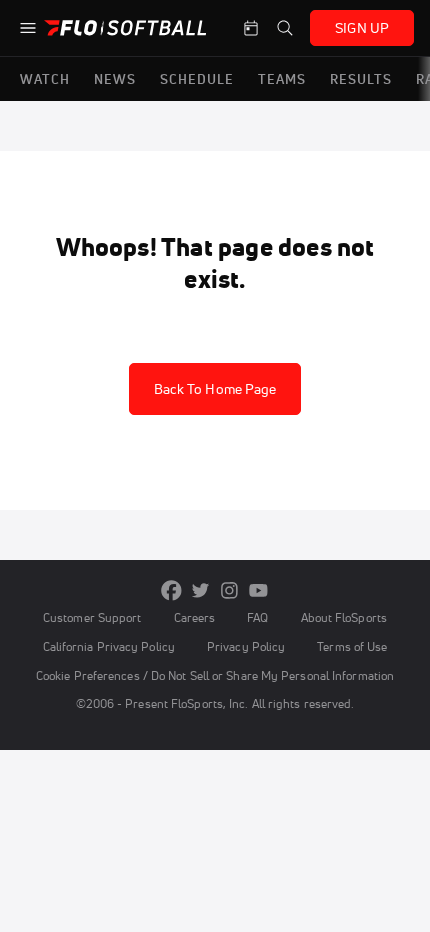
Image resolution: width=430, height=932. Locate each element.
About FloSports (344, 617)
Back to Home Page (215, 389)
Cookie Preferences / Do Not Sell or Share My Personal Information (215, 675)
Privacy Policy (246, 646)
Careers (195, 617)
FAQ (257, 617)
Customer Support (92, 617)
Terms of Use (352, 646)
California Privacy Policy (109, 646)
